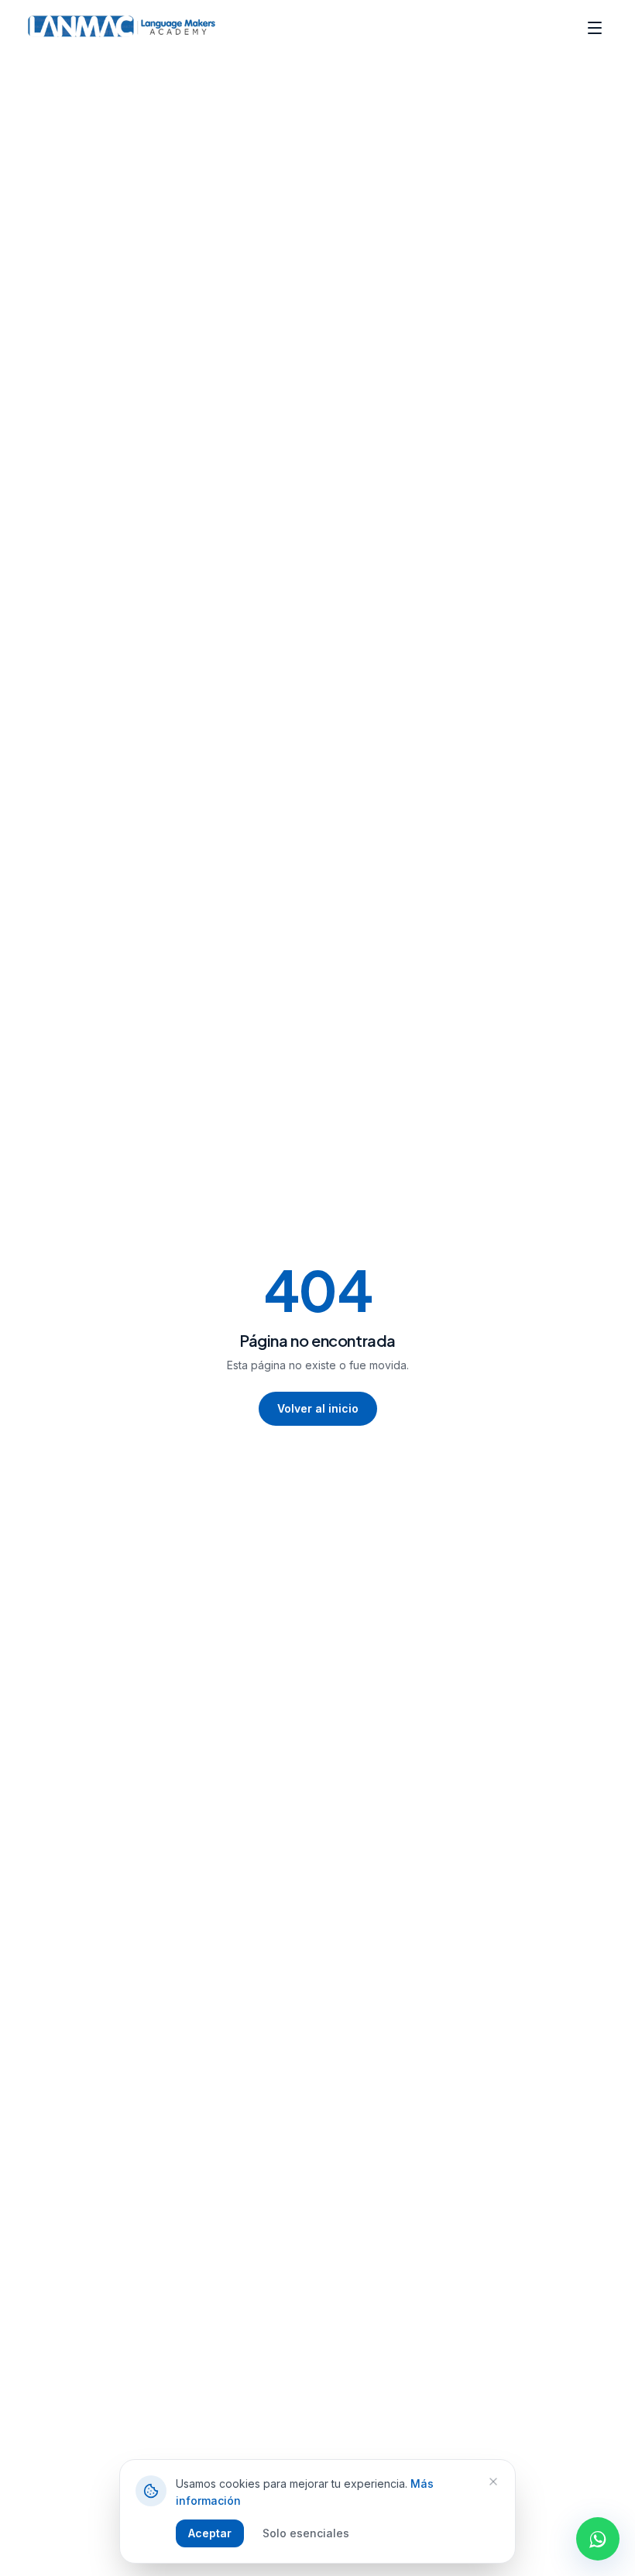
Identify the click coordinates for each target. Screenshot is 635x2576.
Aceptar (210, 2533)
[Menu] (595, 28)
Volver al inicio (318, 1408)
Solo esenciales (306, 2533)
